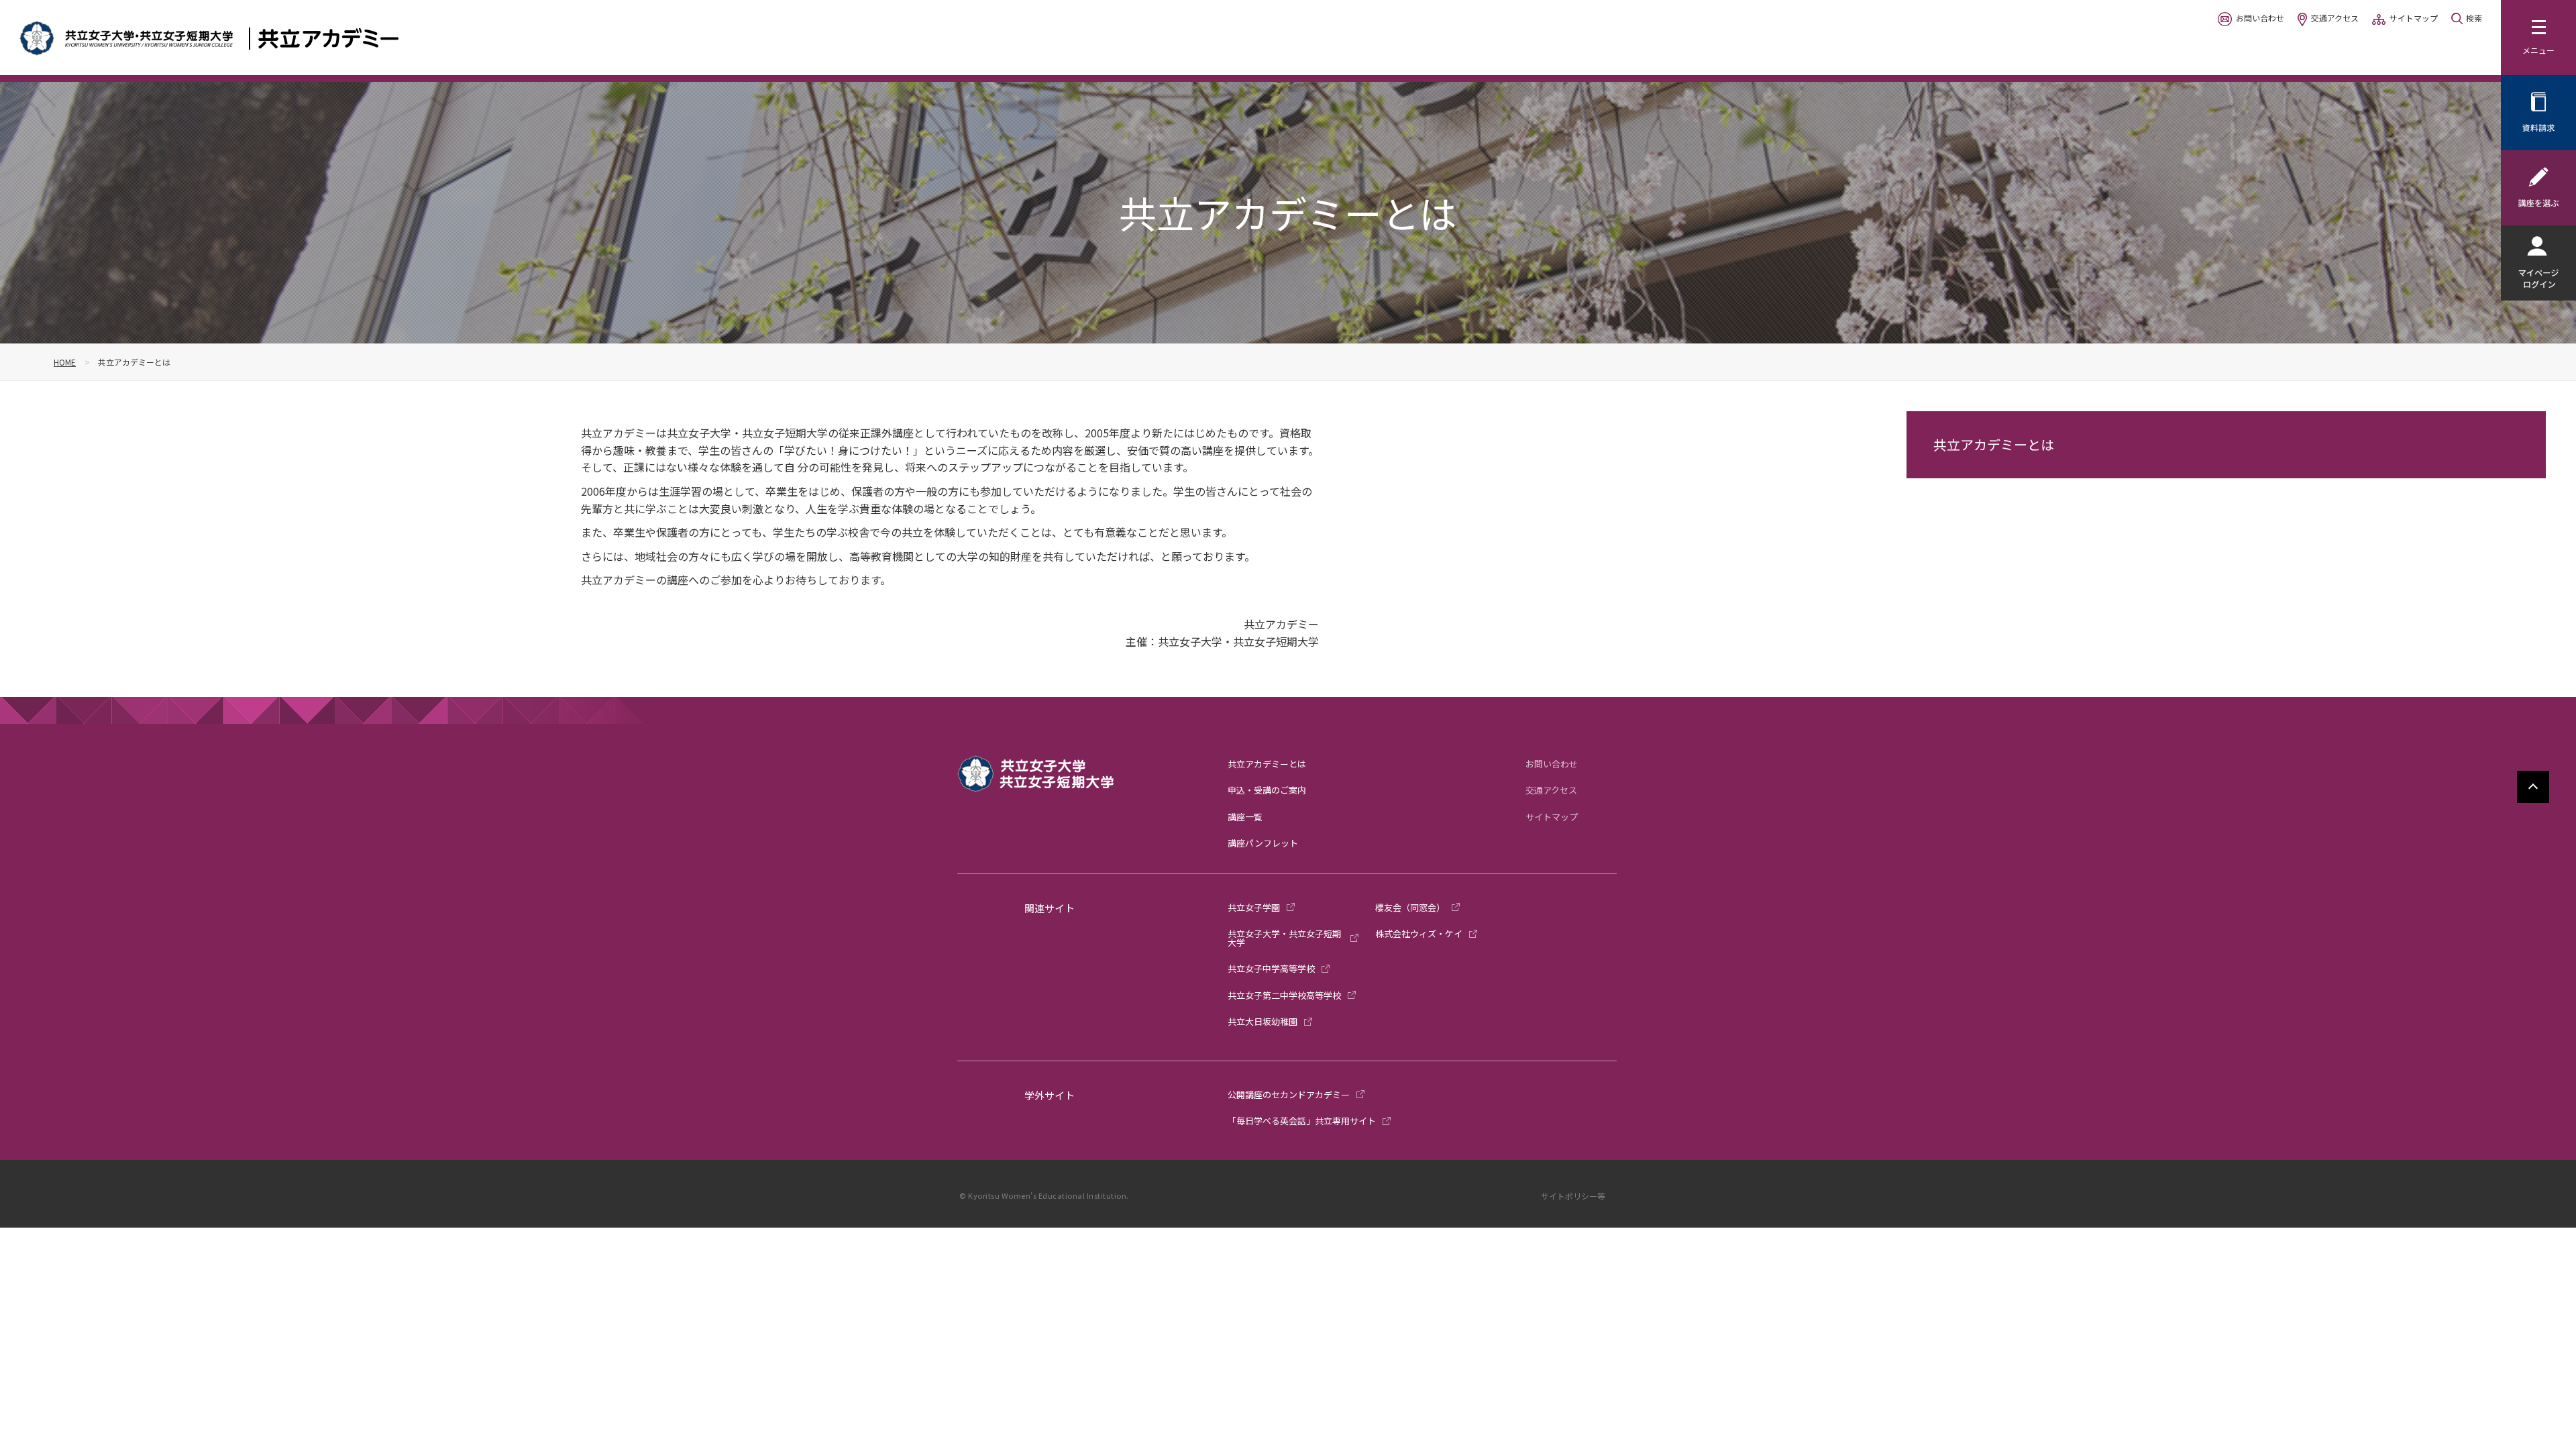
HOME (65, 362)
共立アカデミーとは (1994, 444)
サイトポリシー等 (1573, 1196)
